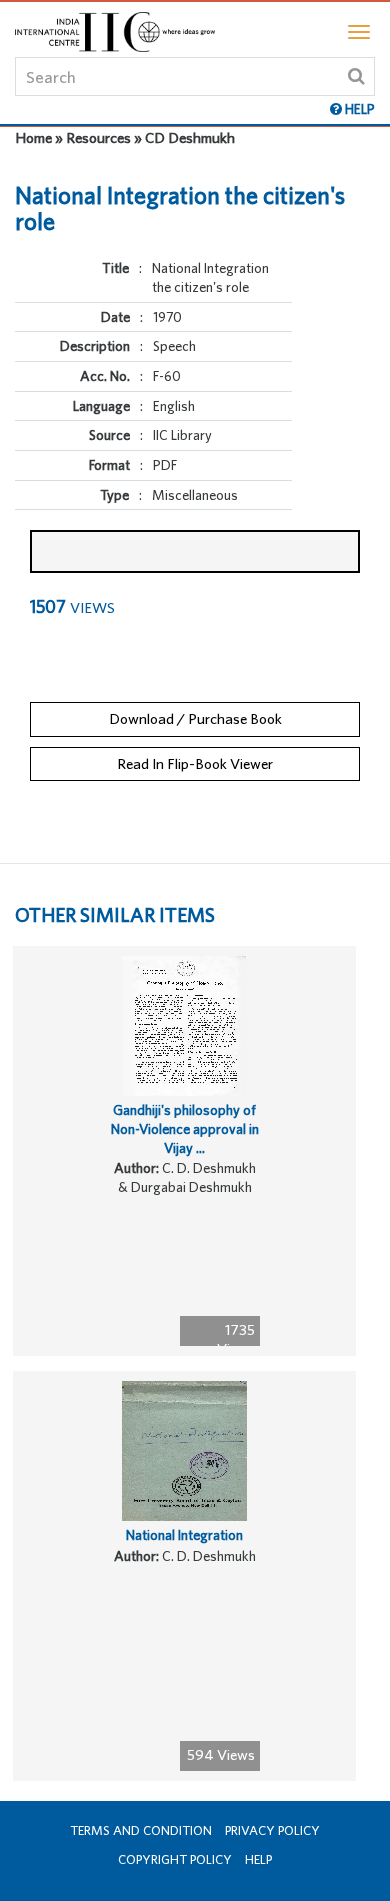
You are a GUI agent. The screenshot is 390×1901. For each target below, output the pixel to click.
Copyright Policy (175, 1859)
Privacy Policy (272, 1830)
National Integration (184, 1535)
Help (258, 1859)
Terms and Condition (141, 1830)
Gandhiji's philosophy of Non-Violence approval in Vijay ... (185, 1128)
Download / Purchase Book (195, 718)
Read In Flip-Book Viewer (195, 763)
